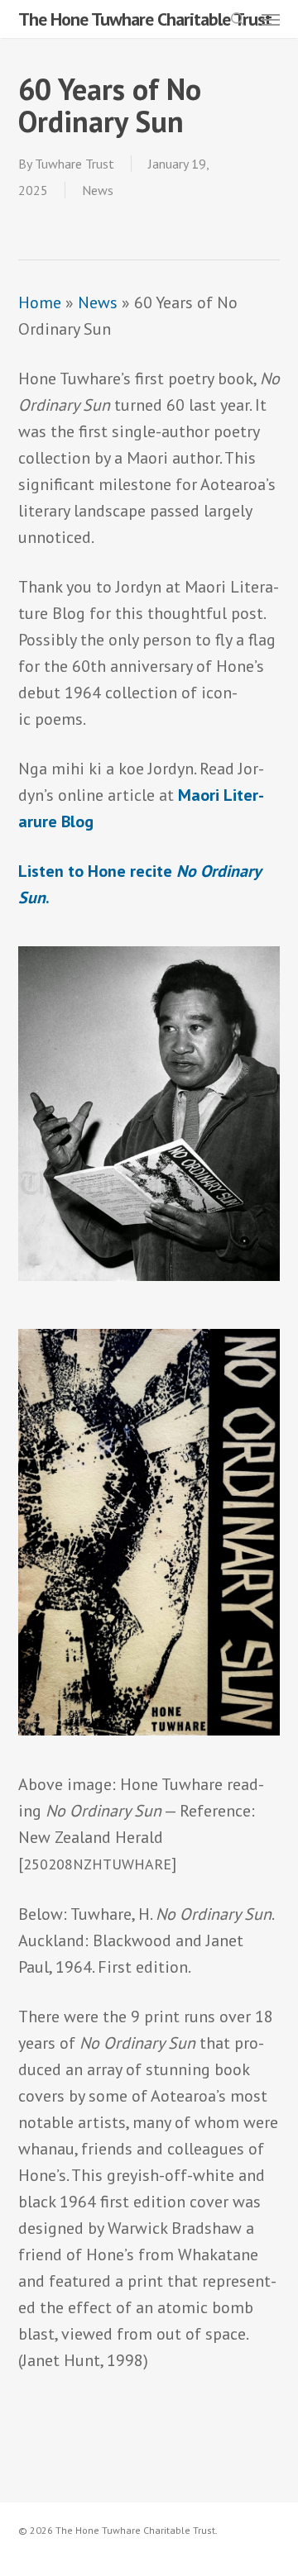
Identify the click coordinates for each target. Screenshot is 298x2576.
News (98, 190)
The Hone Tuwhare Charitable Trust (145, 19)
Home (40, 302)
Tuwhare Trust (74, 164)
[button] (271, 19)
